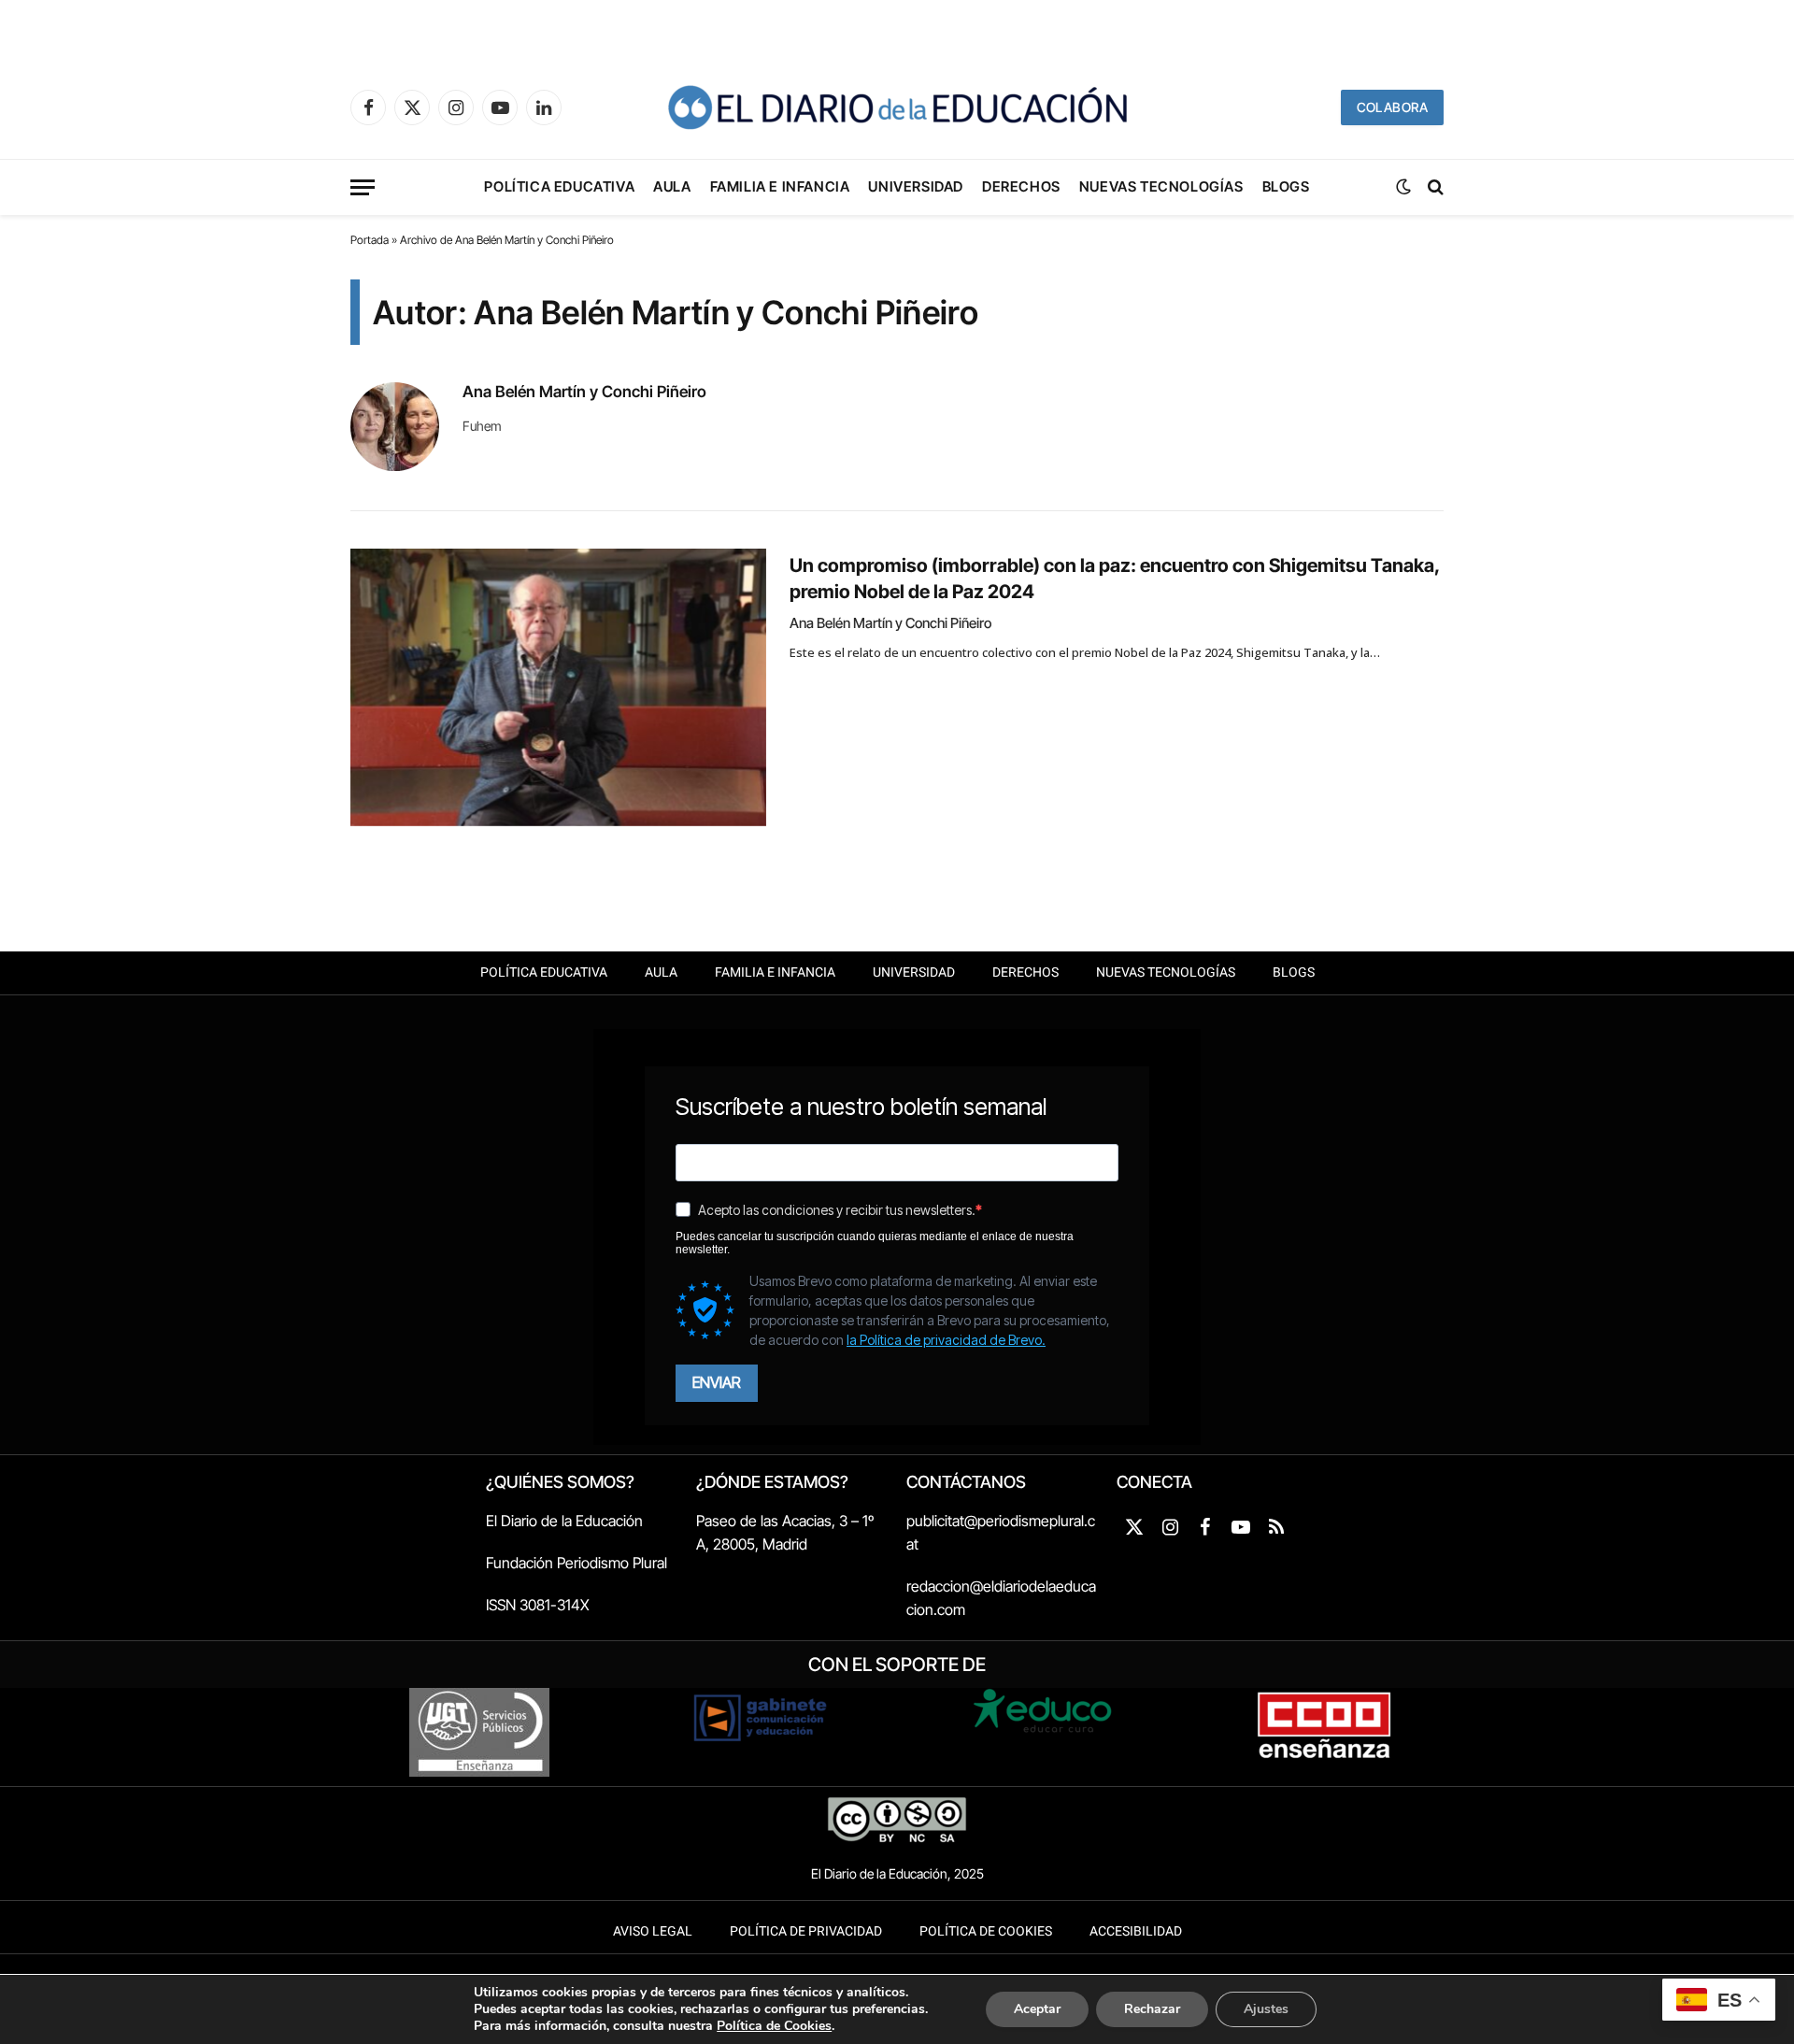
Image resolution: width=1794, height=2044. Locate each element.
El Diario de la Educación (564, 1521)
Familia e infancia (780, 186)
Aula (672, 186)
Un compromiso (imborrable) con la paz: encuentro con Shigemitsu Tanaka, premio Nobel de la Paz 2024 (1114, 578)
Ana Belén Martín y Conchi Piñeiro (584, 392)
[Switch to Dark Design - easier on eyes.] (1403, 187)
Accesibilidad (1136, 1931)
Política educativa (559, 186)
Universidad (916, 186)
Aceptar (1037, 2009)
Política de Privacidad (806, 1931)
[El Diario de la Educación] (897, 107)
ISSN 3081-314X (538, 1605)
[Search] (1434, 187)
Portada (370, 240)
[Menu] (363, 187)
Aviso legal (653, 1931)
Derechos (1021, 186)
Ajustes (1266, 2009)
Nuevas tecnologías (1161, 186)
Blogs (1286, 186)
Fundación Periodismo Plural (577, 1563)
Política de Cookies (986, 1931)
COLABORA (1392, 107)
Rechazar (1152, 2009)
